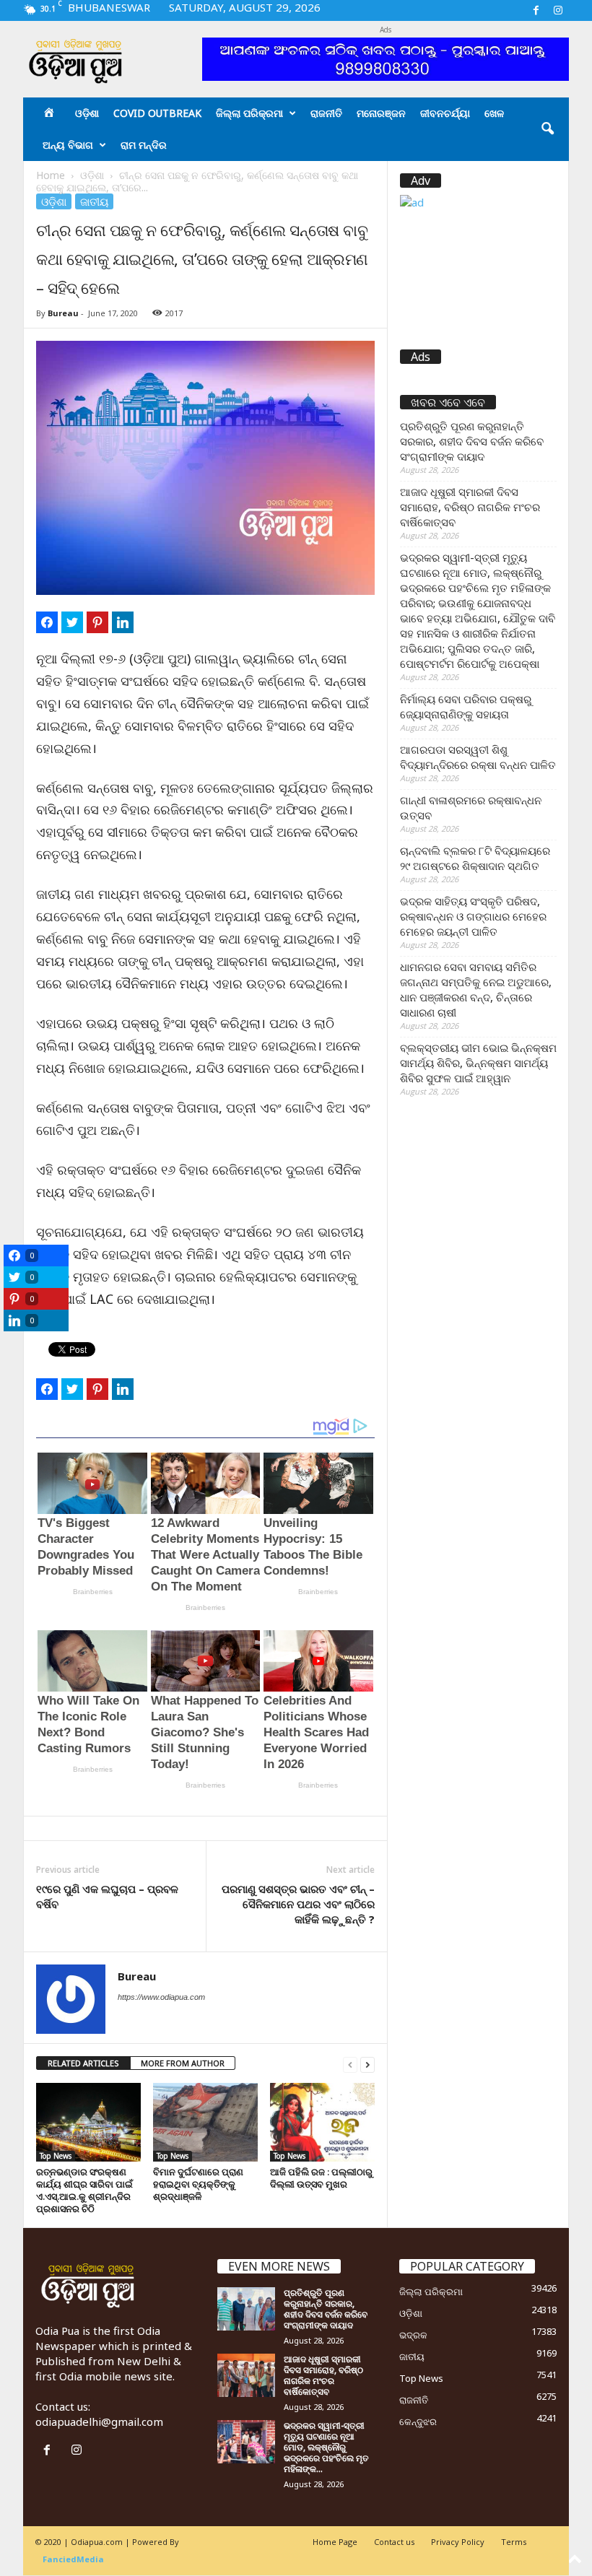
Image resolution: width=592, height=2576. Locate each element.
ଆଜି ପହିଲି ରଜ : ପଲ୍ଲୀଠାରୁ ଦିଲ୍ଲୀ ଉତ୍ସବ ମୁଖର (321, 2178)
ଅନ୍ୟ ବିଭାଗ (68, 145)
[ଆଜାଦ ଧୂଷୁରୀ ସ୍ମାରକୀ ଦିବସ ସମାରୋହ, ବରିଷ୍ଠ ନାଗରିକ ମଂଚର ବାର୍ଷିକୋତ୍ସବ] (246, 2375)
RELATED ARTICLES (83, 2063)
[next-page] (367, 2064)
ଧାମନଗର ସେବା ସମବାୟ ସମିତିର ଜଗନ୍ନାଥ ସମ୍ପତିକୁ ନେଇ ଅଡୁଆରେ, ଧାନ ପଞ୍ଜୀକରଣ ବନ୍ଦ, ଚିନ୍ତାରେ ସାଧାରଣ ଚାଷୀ (476, 989)
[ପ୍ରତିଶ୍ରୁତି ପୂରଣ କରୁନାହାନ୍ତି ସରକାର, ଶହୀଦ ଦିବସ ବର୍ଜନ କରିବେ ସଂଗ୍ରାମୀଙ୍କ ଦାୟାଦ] (246, 2309)
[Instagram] (558, 10)
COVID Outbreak (157, 113)
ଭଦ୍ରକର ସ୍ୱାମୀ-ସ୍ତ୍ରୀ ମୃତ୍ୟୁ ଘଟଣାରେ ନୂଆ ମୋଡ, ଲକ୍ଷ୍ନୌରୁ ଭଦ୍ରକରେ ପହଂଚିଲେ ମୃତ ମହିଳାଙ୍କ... (326, 2447)
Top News (56, 2156)
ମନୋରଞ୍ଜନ (381, 113)
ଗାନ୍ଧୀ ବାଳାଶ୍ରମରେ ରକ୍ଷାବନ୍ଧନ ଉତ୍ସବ (471, 808)
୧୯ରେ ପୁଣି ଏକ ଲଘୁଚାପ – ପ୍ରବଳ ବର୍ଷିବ (107, 1896)
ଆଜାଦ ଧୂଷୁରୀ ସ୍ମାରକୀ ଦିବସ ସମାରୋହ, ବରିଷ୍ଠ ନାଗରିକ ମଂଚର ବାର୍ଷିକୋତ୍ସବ (470, 507)
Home (51, 175)
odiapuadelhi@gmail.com (99, 2421)
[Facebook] (536, 10)
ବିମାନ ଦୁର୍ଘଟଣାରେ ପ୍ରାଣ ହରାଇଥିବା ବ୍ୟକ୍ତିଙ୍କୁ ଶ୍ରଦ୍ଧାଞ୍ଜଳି (198, 2184)
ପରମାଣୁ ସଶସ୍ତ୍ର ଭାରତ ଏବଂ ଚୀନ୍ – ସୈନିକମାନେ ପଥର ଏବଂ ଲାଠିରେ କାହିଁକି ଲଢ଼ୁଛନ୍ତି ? (298, 1904)
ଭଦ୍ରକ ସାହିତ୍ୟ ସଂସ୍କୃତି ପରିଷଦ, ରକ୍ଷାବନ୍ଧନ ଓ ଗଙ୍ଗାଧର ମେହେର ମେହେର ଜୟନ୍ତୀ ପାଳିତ (473, 916)
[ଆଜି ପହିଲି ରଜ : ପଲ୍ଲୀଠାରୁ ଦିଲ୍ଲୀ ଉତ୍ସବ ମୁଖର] (322, 2122)
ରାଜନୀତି (326, 113)
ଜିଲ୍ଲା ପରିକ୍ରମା (249, 113)
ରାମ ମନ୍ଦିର (144, 145)
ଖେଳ (494, 113)
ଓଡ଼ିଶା (87, 113)
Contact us (394, 2542)
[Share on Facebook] (47, 622)
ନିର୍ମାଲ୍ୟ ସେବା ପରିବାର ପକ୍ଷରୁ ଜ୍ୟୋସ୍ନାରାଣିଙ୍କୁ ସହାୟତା (466, 706)
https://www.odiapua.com (161, 1997)
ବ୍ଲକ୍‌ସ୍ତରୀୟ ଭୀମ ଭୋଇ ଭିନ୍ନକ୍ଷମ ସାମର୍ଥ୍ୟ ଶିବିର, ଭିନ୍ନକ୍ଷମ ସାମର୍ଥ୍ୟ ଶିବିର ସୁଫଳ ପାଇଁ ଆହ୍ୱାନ (478, 1063)
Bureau (63, 313)
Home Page (335, 2542)
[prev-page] (350, 2064)
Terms (514, 2542)
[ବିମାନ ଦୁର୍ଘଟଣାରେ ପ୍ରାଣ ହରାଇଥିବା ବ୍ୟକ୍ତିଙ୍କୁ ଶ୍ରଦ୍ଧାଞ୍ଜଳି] (205, 2122)
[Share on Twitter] (72, 622)
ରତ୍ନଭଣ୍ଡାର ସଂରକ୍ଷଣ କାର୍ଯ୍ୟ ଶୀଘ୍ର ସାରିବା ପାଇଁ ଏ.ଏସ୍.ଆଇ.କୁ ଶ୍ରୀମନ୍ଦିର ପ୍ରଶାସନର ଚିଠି (84, 2190)
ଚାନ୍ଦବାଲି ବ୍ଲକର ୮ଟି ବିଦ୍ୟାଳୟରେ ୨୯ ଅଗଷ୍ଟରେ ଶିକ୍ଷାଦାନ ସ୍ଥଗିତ (475, 858)
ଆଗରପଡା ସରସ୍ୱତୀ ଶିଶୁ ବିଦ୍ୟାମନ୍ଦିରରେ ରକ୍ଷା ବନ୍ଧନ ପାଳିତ (478, 757)
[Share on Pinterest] (97, 622)
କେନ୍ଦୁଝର (418, 2421)
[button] (547, 129)
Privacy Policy (458, 2542)
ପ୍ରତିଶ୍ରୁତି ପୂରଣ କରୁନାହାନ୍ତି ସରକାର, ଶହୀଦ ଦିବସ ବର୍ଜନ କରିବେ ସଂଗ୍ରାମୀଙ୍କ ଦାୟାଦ (472, 441)
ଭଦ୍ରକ (413, 2335)
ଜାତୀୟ (94, 201)
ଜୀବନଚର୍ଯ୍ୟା (445, 113)
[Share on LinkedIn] (123, 622)
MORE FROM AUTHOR (183, 2063)
